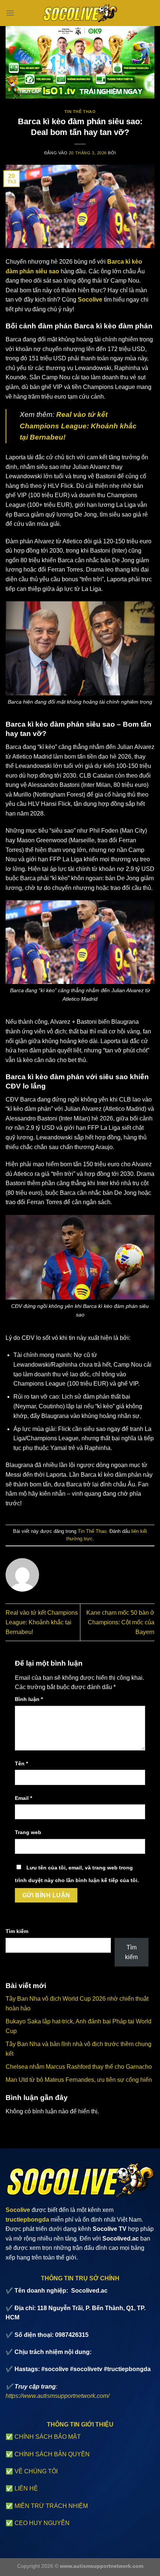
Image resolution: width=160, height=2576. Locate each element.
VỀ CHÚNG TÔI (36, 2471)
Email (23, 1798)
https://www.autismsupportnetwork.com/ (57, 2396)
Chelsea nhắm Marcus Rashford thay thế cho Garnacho (79, 2067)
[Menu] (10, 13)
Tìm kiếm (17, 1931)
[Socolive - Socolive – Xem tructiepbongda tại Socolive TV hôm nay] (80, 13)
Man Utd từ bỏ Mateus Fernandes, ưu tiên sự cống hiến (79, 2080)
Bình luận (29, 1699)
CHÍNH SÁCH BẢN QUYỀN (52, 2454)
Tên (21, 1763)
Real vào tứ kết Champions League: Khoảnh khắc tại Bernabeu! (42, 1622)
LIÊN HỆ (26, 2488)
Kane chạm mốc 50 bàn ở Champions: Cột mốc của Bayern (120, 1622)
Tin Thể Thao (80, 112)
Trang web (28, 1832)
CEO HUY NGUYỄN (42, 2523)
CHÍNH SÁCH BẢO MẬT (48, 2437)
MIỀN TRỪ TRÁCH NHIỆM (51, 2506)
